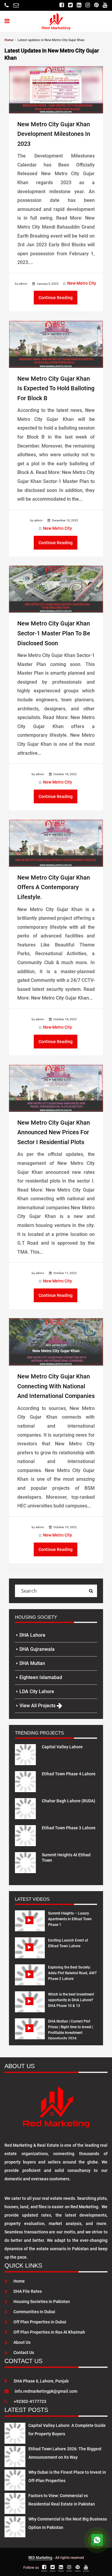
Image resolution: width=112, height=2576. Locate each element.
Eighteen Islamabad (41, 1677)
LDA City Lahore (37, 1691)
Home (19, 2281)
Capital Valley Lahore (62, 1747)
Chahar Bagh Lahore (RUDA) (69, 1801)
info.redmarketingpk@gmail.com (46, 2391)
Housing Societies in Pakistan (42, 2302)
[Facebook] (62, 5)
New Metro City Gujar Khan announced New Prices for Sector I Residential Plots (54, 1132)
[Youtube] (105, 5)
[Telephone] (7, 5)
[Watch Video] (30, 1925)
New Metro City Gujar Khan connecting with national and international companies (56, 1386)
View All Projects (38, 1706)
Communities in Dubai (34, 2312)
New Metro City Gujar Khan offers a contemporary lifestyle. (54, 887)
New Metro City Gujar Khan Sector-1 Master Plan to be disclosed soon (54, 633)
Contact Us (24, 2353)
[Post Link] (56, 89)
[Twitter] (70, 5)
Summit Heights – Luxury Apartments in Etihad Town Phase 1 (70, 1919)
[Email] (16, 5)
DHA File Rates (28, 2291)
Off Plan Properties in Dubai (40, 2322)
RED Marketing (40, 2558)
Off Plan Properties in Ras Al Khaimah (49, 2332)
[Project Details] (25, 1754)
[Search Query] (91, 1591)
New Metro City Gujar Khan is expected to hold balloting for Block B (56, 388)
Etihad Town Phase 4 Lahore (69, 1774)
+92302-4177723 (30, 2401)
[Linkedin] (79, 5)
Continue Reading (56, 298)
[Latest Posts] (15, 2432)
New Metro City (82, 283)
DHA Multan (32, 1663)
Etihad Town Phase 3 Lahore (69, 1828)
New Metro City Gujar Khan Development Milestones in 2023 (54, 134)
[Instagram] (88, 5)
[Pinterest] (96, 5)
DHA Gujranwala (37, 1649)
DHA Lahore (32, 1635)
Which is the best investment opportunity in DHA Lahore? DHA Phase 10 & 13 (71, 2000)
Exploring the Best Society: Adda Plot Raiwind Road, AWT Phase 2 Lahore (72, 1973)
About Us (22, 2342)
